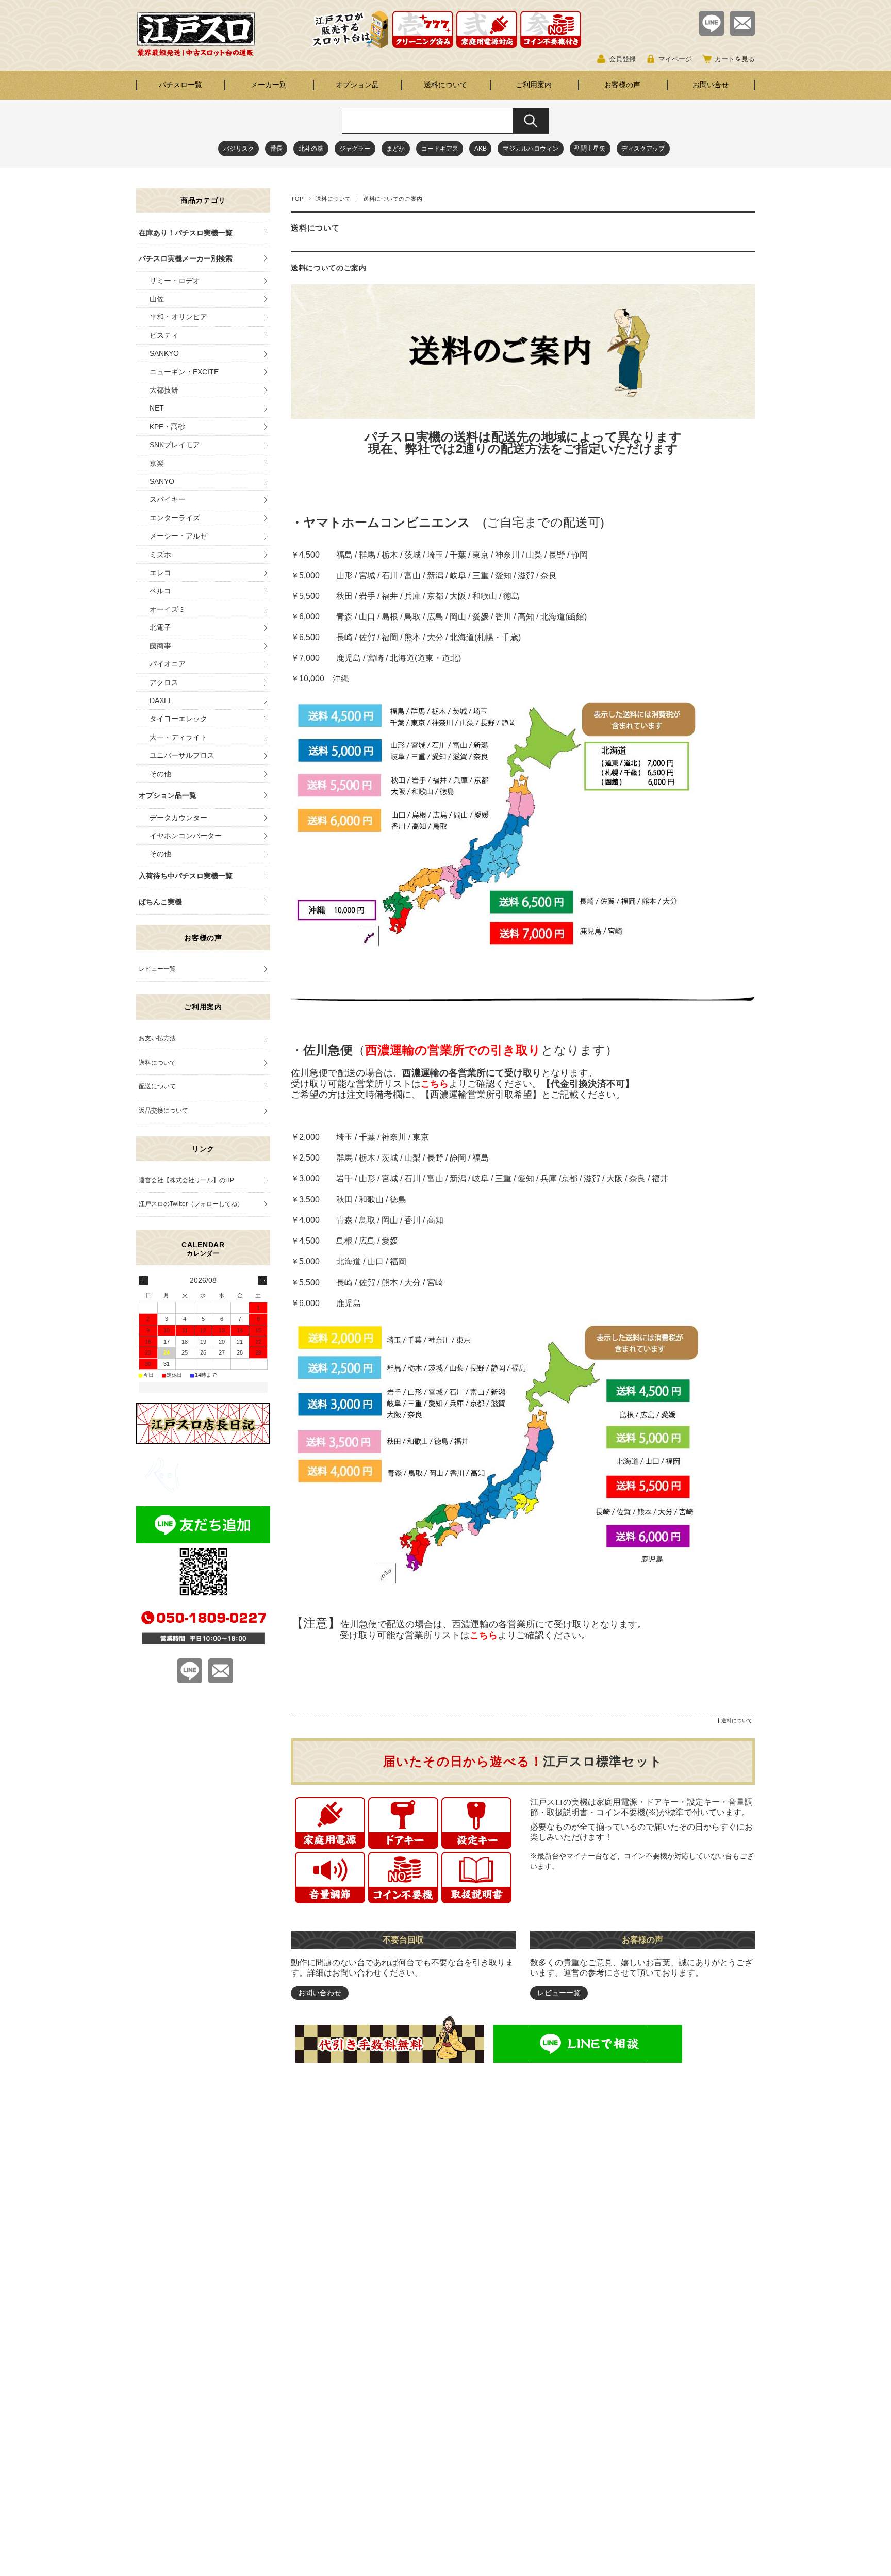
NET (157, 408)
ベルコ (160, 591)
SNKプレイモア (175, 445)
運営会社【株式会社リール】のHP (186, 1180)
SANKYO (164, 353)
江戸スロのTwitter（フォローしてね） (191, 1204)
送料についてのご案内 (329, 268)
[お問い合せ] (742, 33)
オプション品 (357, 85)
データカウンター (178, 818)
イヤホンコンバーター (186, 836)
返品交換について (163, 1111)
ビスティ (164, 335)
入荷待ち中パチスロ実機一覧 (186, 876)
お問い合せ (711, 85)
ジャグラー (355, 149)
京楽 (157, 463)
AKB (481, 149)
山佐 (157, 299)
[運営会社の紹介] (203, 1490)
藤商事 (160, 646)
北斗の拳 (311, 149)
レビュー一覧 (559, 1993)
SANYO (162, 481)
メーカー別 (269, 85)
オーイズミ (168, 609)
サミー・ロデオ (175, 281)
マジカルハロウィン (531, 149)
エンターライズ (175, 518)
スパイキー (168, 499)
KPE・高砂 (167, 427)
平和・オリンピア (178, 317)
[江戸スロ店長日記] (203, 1441)
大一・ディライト (178, 737)
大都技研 (164, 390)
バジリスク (239, 149)
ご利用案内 (534, 85)
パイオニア (168, 664)
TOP (297, 199)
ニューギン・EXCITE (184, 372)
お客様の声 (622, 85)
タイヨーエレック (178, 719)
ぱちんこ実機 (160, 902)
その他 (160, 774)
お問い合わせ (320, 1993)
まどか (395, 149)
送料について (445, 85)
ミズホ (160, 555)
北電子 (160, 627)
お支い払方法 (157, 1038)
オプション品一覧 (168, 795)
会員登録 (622, 59)
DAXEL (161, 700)
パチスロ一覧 (180, 85)
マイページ (675, 59)
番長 (276, 149)
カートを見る (735, 59)
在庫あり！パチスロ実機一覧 (186, 233)
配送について (157, 1086)
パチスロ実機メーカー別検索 (186, 258)
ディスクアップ (643, 149)
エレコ (160, 573)
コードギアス (440, 149)
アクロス (164, 682)
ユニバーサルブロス (182, 755)
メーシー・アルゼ (178, 536)
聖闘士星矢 (590, 149)
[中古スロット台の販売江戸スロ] (196, 53)
